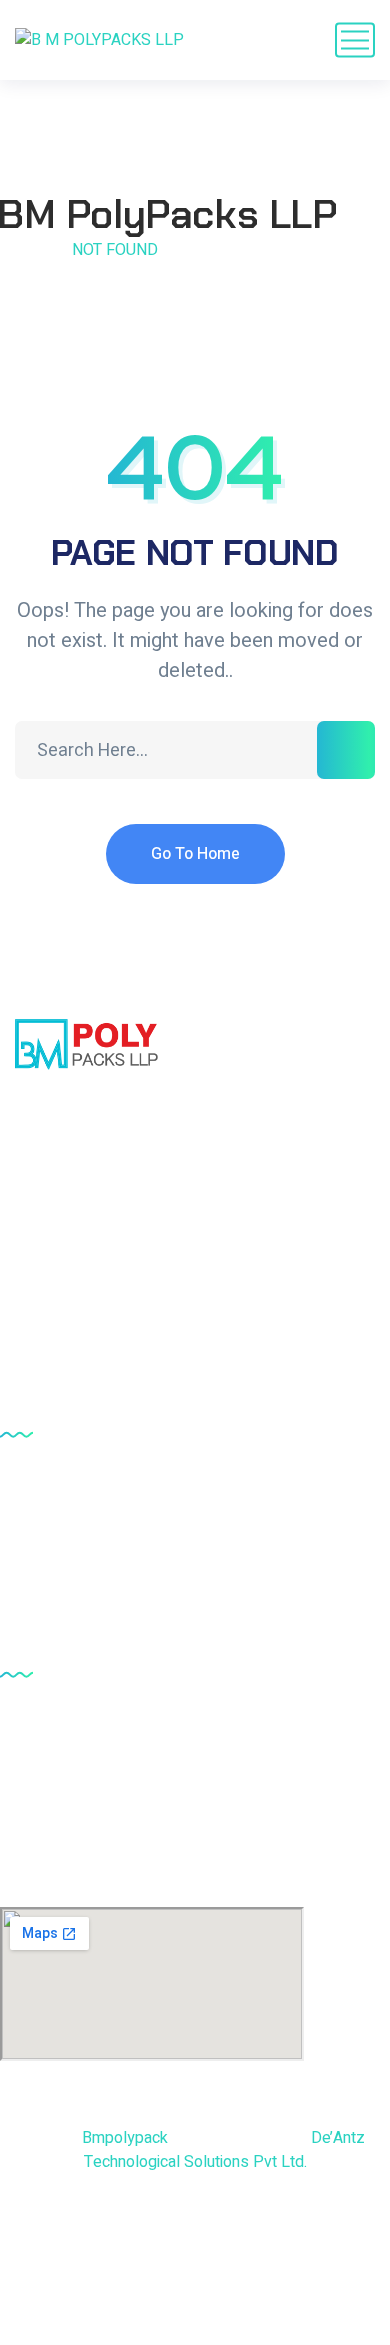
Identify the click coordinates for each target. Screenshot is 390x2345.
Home (22, 250)
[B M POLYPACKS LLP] (99, 40)
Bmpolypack (125, 2138)
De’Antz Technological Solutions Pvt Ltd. (224, 2150)
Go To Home (195, 854)
